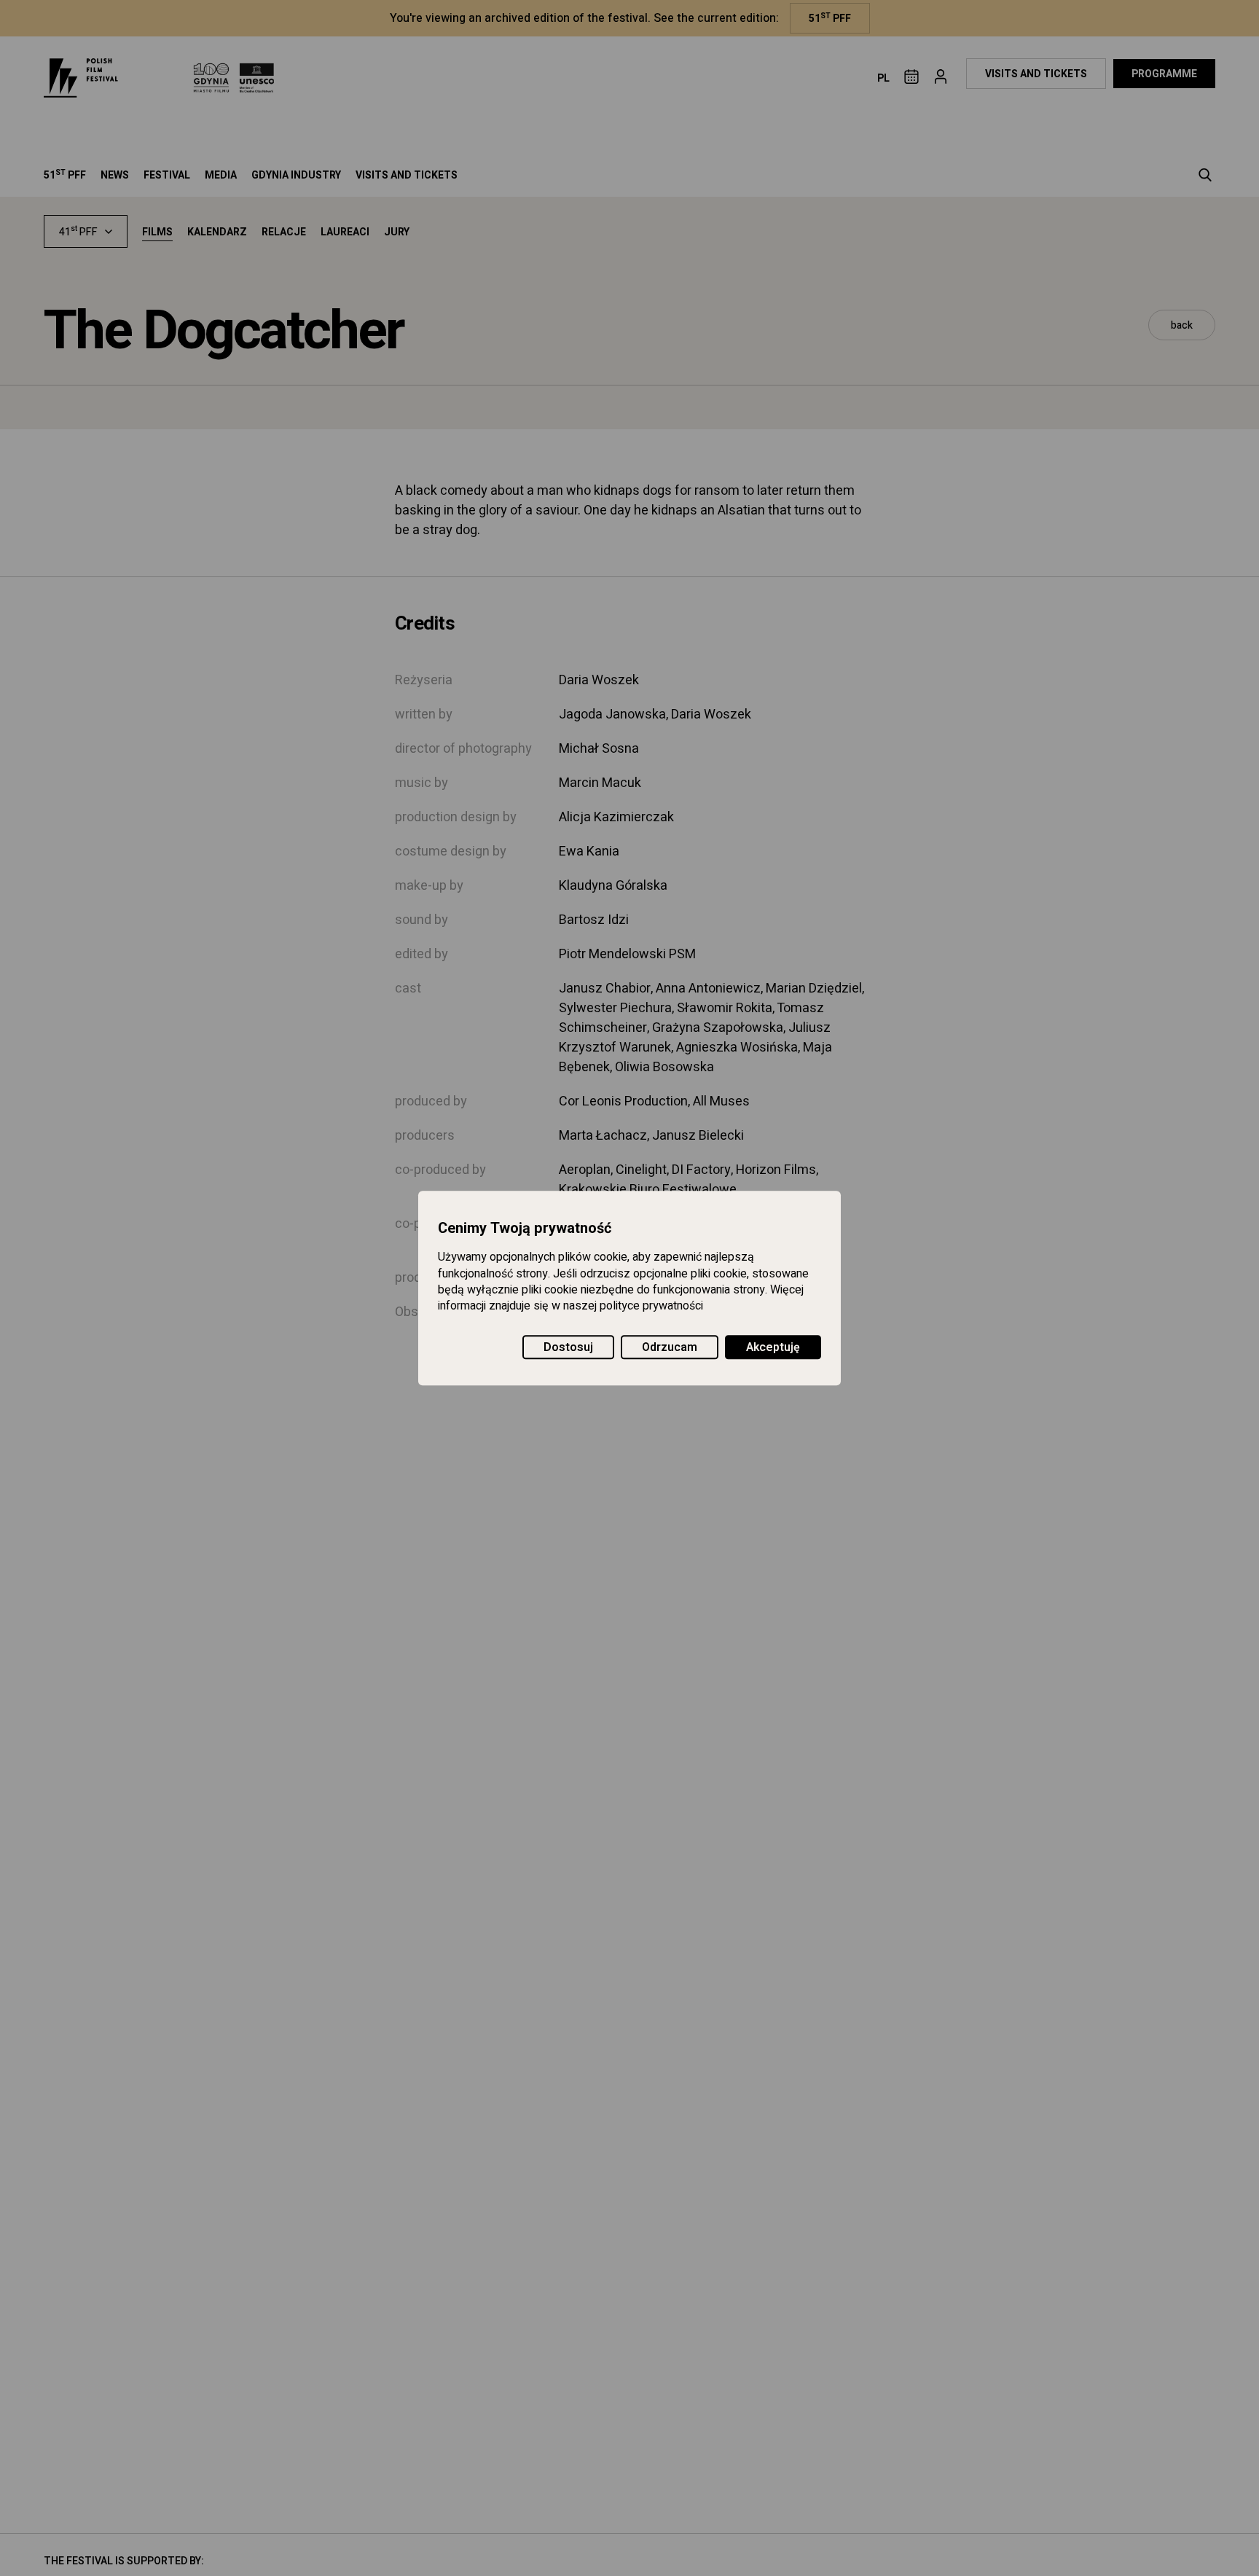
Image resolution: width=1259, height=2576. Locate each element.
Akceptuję (773, 1347)
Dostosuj (568, 1347)
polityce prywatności (651, 1307)
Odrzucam (670, 1347)
